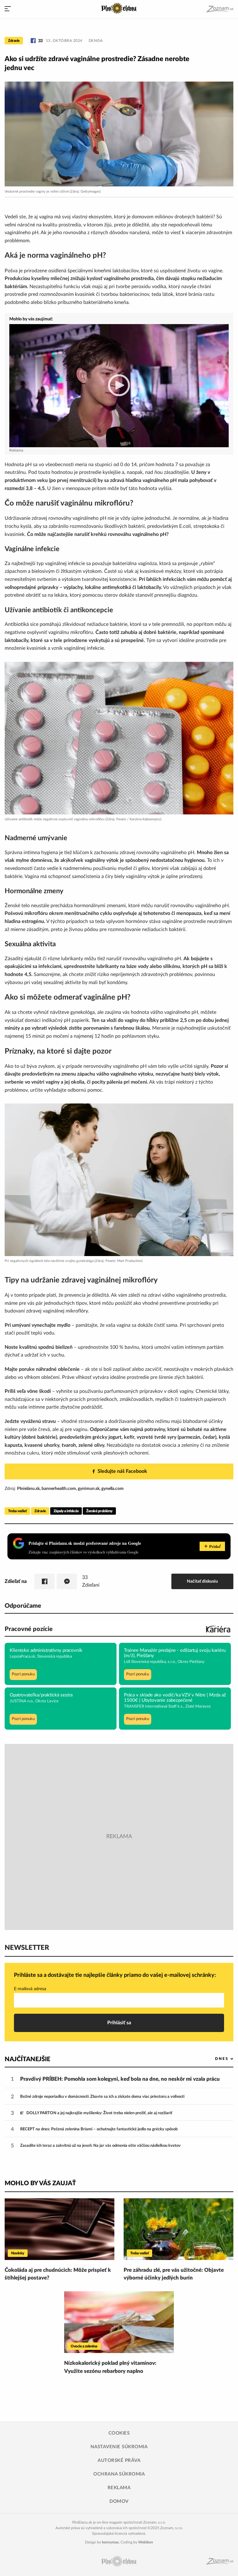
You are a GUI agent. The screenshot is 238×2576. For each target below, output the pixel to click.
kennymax (110, 2542)
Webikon (146, 2542)
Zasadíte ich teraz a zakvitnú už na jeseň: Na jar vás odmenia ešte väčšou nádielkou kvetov (100, 2146)
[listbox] (214, 2059)
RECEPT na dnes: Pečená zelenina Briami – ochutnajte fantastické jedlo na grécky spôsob (99, 2129)
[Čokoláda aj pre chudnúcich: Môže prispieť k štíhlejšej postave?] (59, 2229)
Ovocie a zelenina (84, 2346)
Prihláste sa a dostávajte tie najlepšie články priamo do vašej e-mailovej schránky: (115, 1975)
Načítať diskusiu (202, 1581)
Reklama (119, 2488)
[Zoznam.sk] (220, 9)
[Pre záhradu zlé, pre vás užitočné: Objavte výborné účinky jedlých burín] (178, 2229)
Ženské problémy (99, 1511)
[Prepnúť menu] (8, 9)
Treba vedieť (17, 1511)
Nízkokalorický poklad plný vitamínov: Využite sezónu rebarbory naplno (110, 2367)
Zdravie (14, 41)
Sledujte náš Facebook (122, 1471)
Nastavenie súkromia (119, 2447)
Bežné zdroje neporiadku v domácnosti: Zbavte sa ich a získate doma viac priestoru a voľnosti (102, 2097)
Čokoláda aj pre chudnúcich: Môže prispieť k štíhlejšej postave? (58, 2274)
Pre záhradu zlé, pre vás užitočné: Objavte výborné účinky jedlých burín (174, 2274)
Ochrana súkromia (119, 2474)
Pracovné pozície (29, 1629)
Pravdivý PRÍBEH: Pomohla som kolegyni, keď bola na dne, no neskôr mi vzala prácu (120, 2079)
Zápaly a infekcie (66, 1511)
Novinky (18, 2253)
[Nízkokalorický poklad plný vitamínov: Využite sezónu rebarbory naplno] (119, 2322)
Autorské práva (119, 2460)
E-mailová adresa (30, 1989)
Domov (119, 2501)
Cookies (119, 2433)
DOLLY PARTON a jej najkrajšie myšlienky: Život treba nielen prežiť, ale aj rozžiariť (99, 2113)
